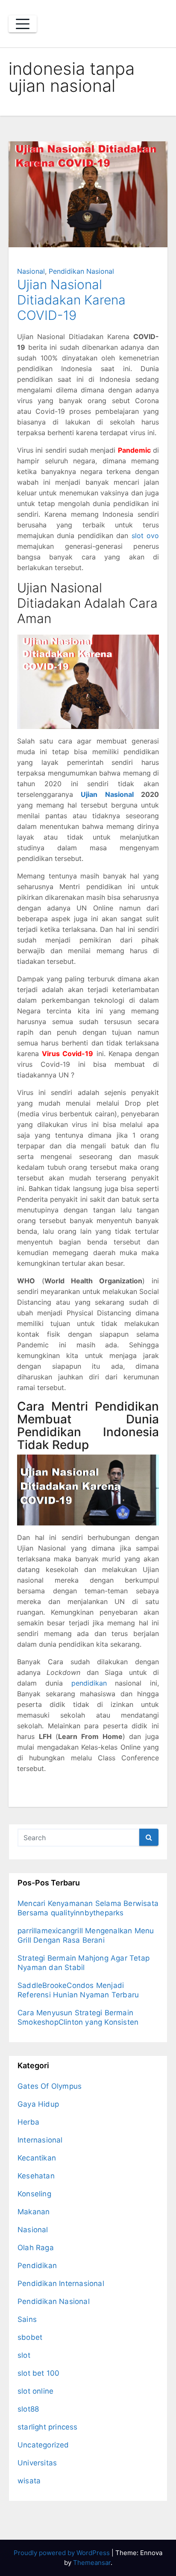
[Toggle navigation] (23, 24)
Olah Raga (36, 2248)
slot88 (28, 2409)
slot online (35, 2391)
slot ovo (145, 536)
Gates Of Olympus (50, 2086)
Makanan (34, 2212)
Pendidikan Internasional (61, 2283)
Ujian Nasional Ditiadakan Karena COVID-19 (71, 300)
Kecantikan (37, 2158)
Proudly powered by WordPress (63, 2553)
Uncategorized (43, 2445)
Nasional (31, 271)
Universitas (37, 2463)
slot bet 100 (38, 2373)
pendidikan (89, 1683)
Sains (27, 2319)
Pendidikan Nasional (81, 271)
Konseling (34, 2194)
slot (24, 2355)
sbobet (30, 2337)
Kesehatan (36, 2176)
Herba (28, 2122)
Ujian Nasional (107, 794)
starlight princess (48, 2427)
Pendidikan (37, 2266)
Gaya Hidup (38, 2104)
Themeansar (92, 2563)
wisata (29, 2481)
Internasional (40, 2140)
